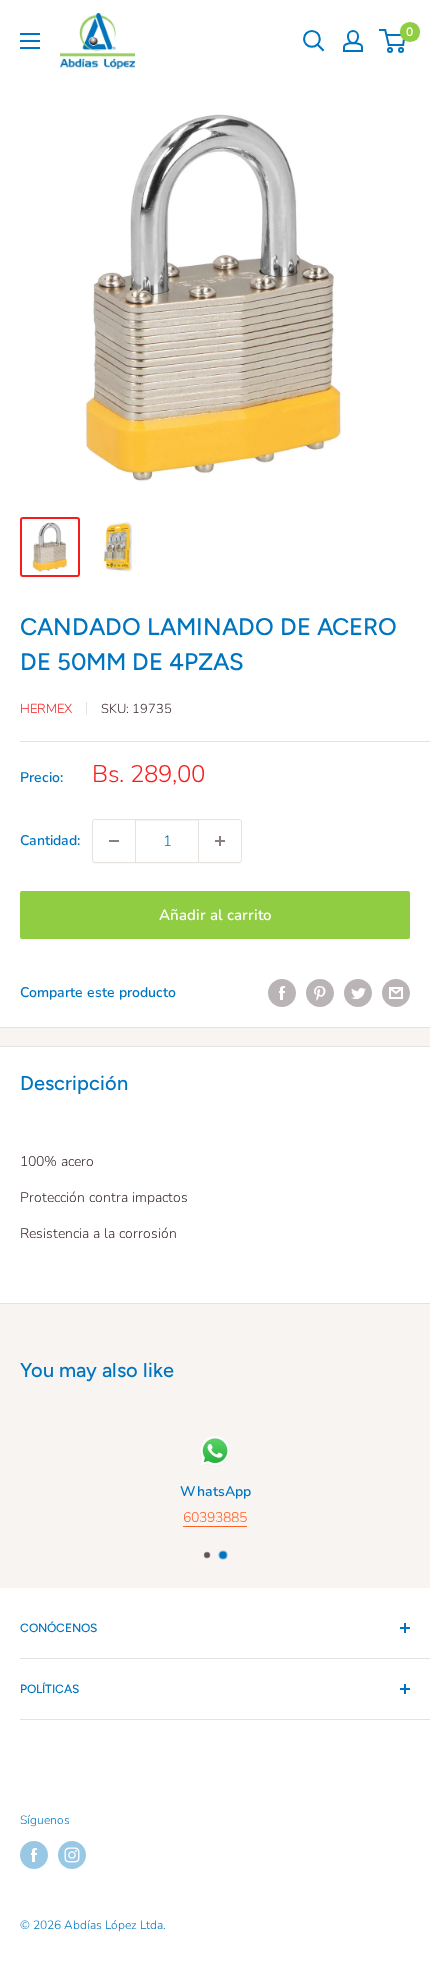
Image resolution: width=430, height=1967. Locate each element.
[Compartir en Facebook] (282, 993)
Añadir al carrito (215, 915)
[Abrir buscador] (314, 41)
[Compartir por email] (396, 993)
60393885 (215, 1518)
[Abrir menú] (30, 41)
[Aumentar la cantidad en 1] (220, 841)
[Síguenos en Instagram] (72, 1855)
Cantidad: (50, 840)
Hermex (46, 709)
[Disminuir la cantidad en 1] (114, 841)
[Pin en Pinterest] (320, 993)
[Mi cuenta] (353, 41)
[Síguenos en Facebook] (34, 1855)
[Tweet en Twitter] (358, 993)
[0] (393, 41)
